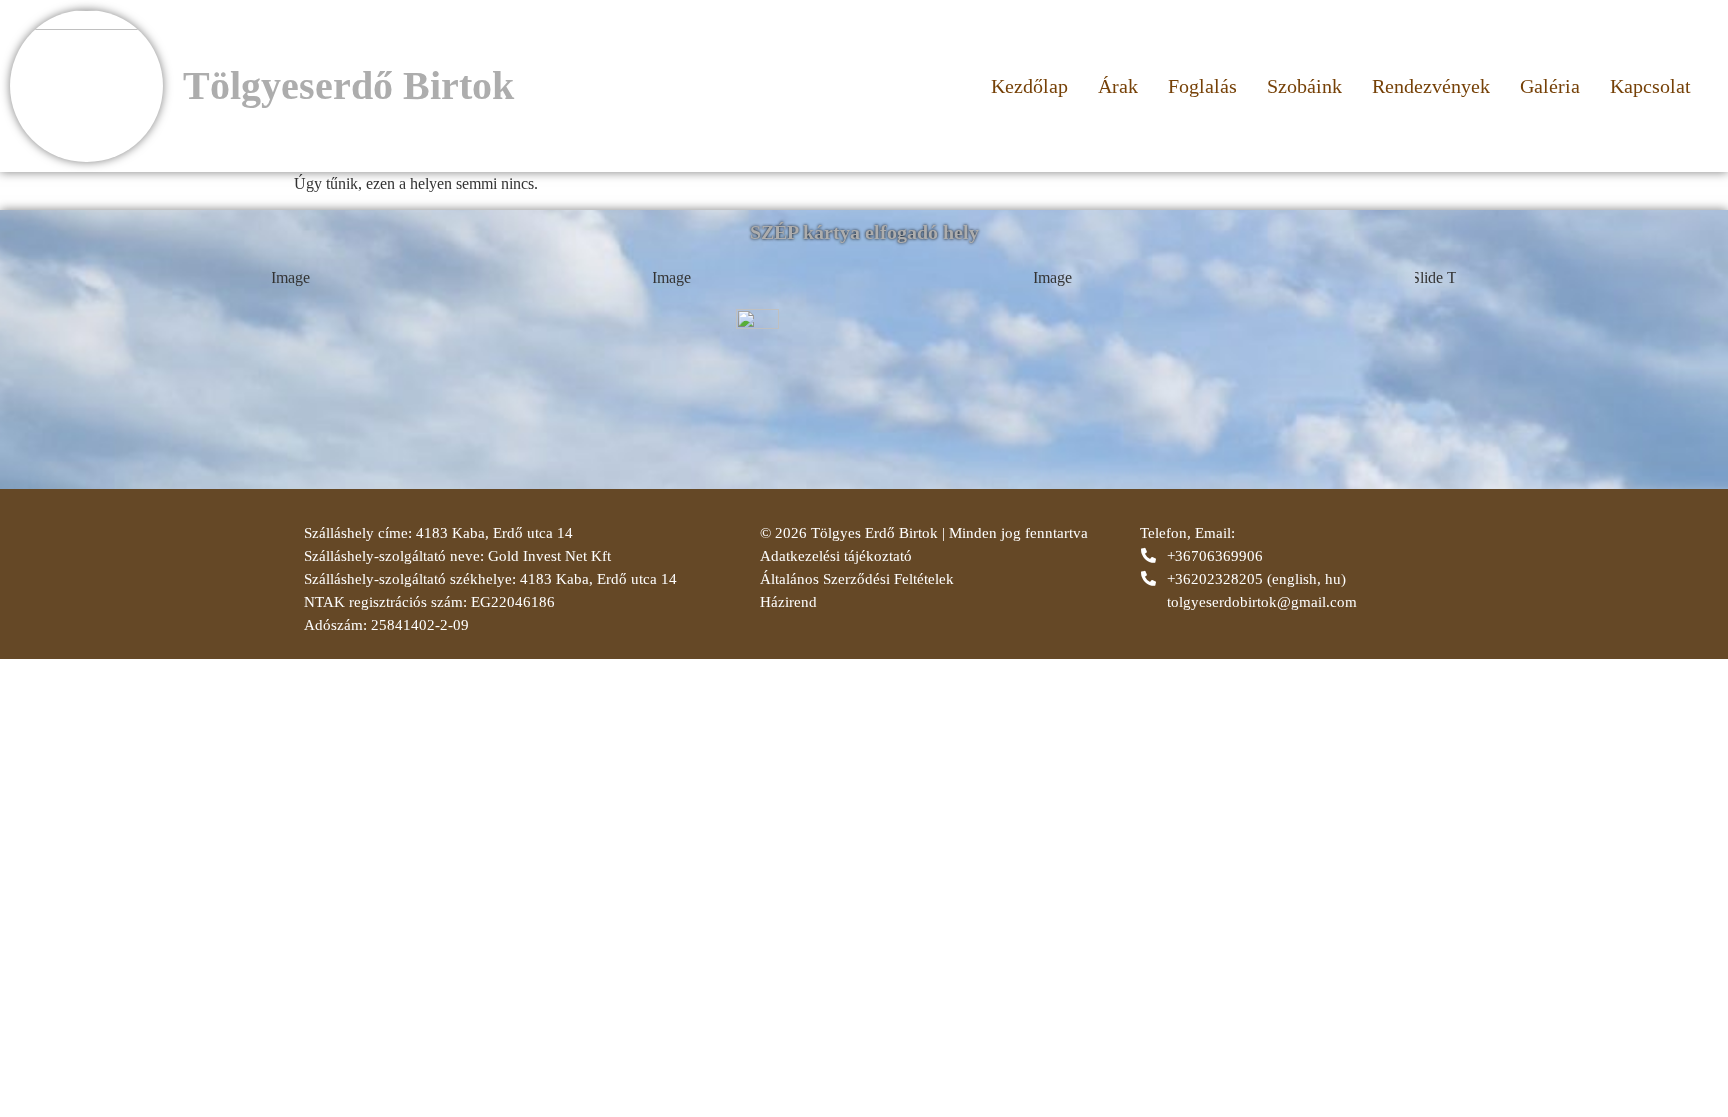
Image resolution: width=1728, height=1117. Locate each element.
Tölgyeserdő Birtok (348, 85)
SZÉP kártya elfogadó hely (864, 232)
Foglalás (1202, 86)
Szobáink (1304, 86)
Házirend (788, 602)
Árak (1118, 86)
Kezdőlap (1029, 86)
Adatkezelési (800, 556)
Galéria (1550, 86)
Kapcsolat (1650, 86)
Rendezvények (1431, 86)
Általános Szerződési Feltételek (857, 579)
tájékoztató (876, 556)
